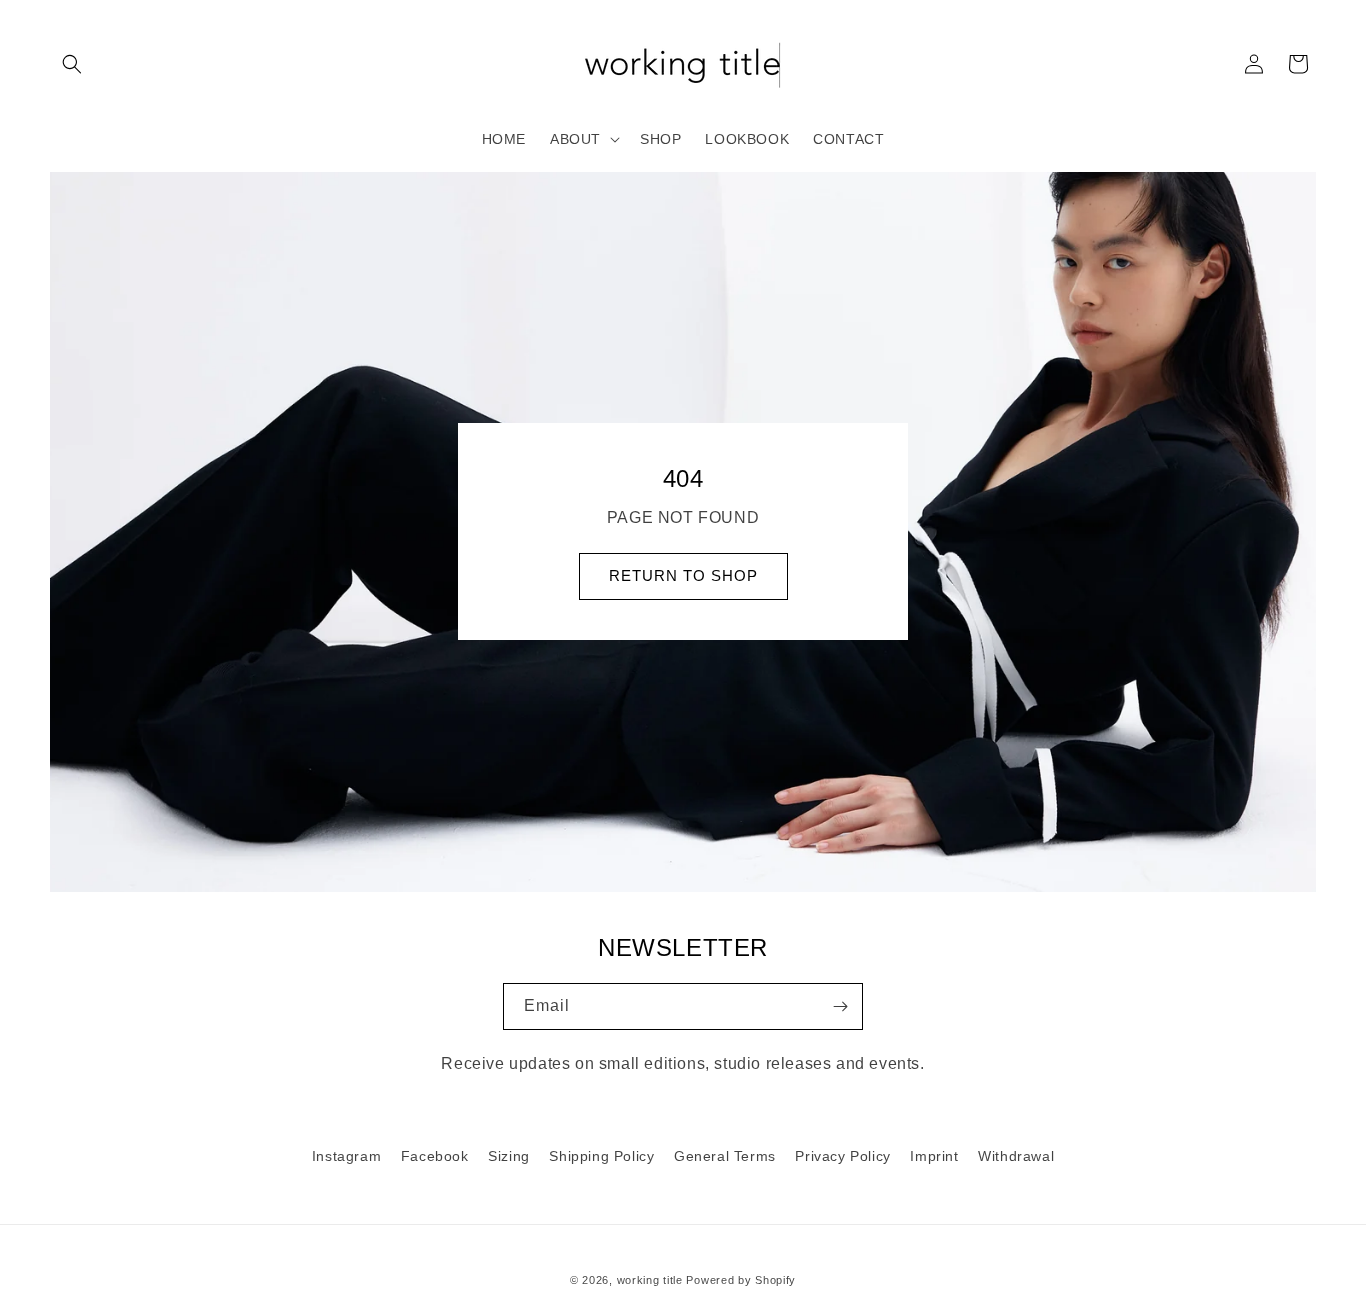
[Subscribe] (840, 1006)
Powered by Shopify (741, 1280)
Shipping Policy (601, 1156)
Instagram (346, 1156)
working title (650, 1280)
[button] (72, 64)
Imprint (934, 1156)
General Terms (725, 1156)
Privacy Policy (842, 1156)
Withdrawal (1016, 1156)
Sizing (509, 1156)
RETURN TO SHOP (683, 576)
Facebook (435, 1156)
